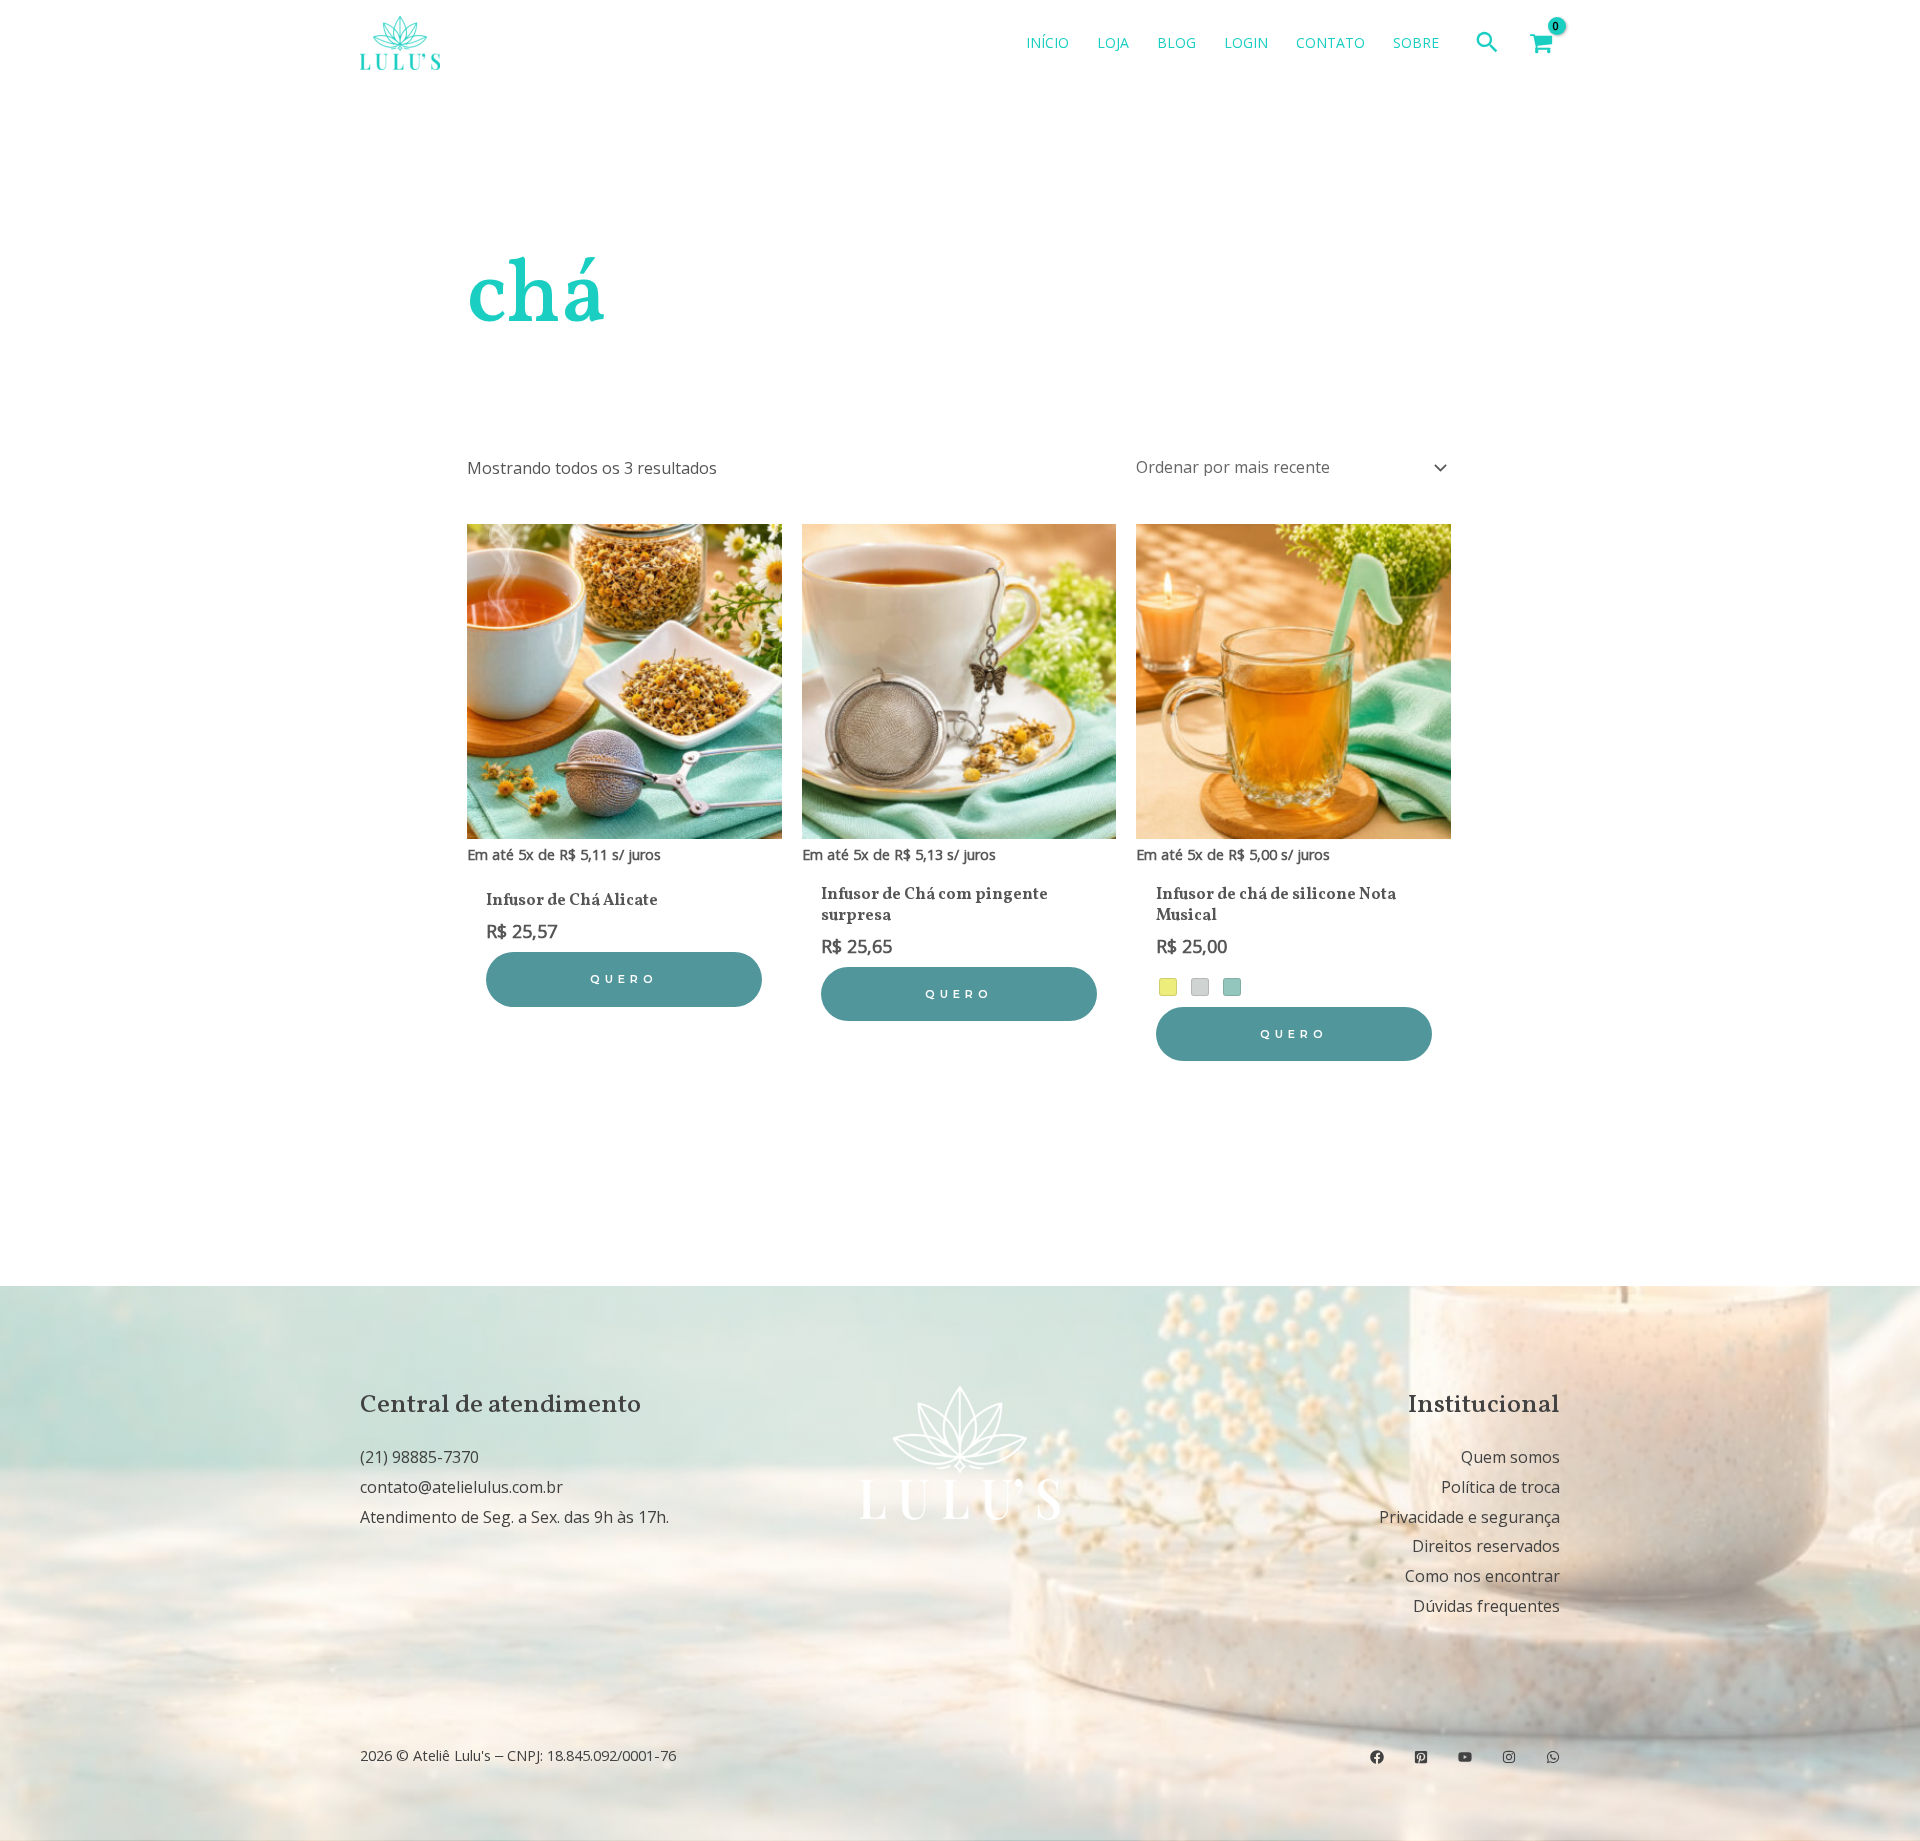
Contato (1330, 42)
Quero (1294, 1034)
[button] (1487, 43)
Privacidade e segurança (1469, 1517)
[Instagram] (1509, 1757)
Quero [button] (624, 979)
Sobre (1416, 42)
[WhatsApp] (1553, 1757)
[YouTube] (1465, 1757)
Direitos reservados (1486, 1546)
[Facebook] (1377, 1757)
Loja (1113, 42)
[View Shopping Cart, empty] (1540, 43)
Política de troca (1500, 1487)
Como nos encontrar (1482, 1576)
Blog (1176, 42)
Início (1047, 42)
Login (1246, 42)
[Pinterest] (1421, 1757)
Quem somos (1510, 1457)
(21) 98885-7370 (419, 1457)
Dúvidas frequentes (1486, 1606)
